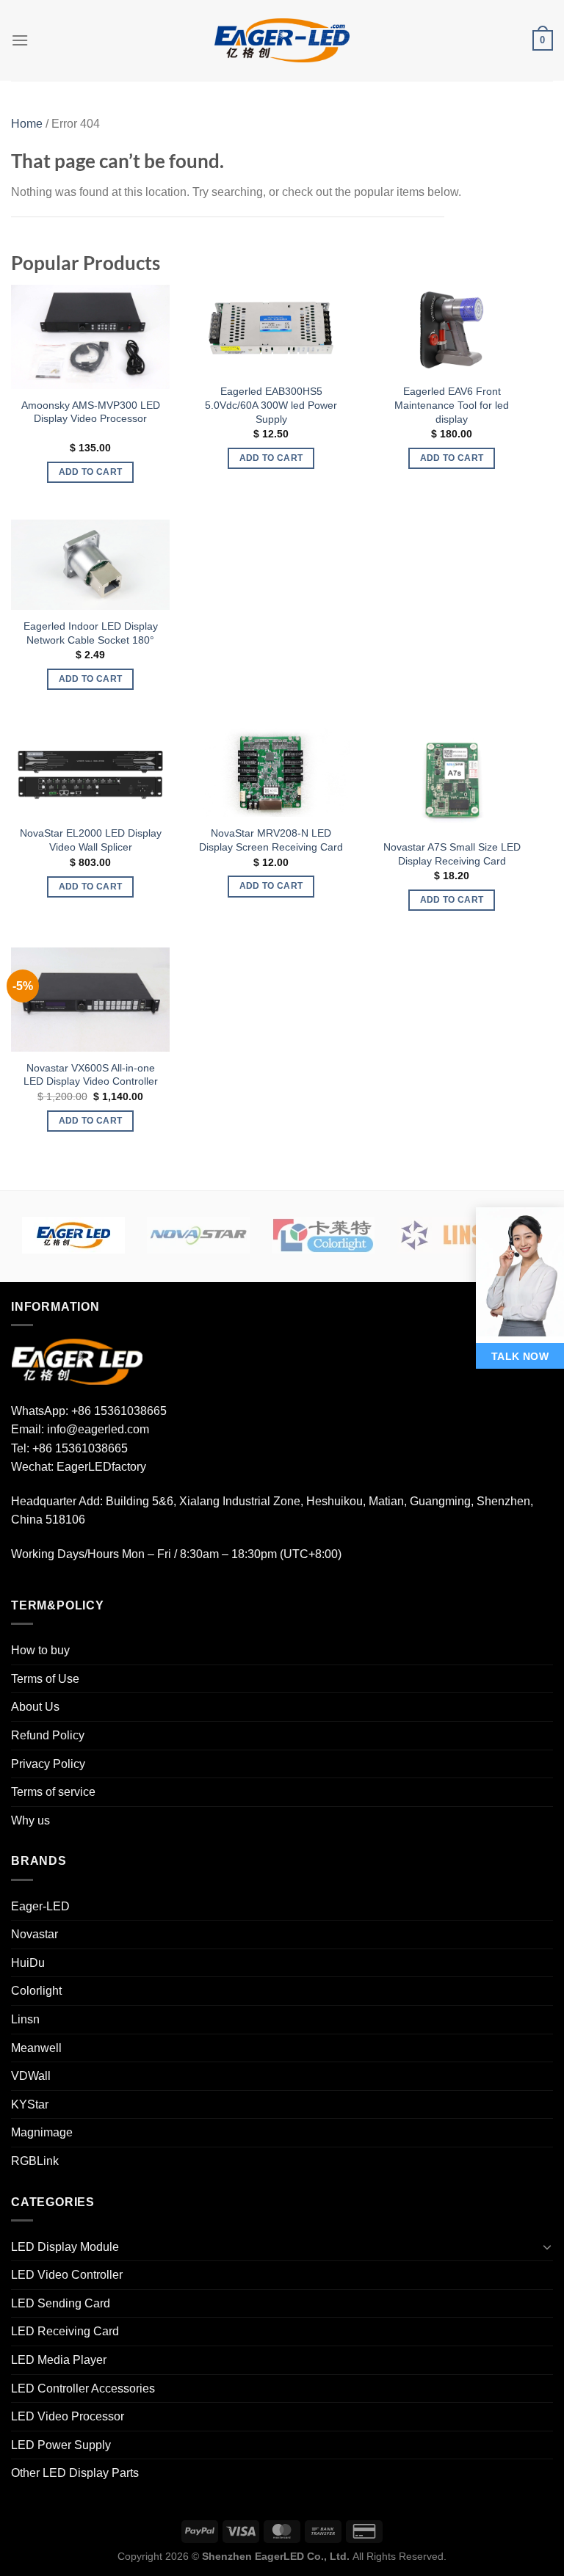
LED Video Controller (67, 2275)
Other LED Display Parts (75, 2473)
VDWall (31, 2076)
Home (27, 124)
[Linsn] (448, 1235)
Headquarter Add (55, 1501)
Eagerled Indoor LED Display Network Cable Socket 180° (91, 633)
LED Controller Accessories (83, 2388)
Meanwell (36, 2048)
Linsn (25, 2019)
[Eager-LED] (73, 1235)
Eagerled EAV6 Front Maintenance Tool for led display (452, 405)
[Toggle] (547, 2246)
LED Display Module (65, 2247)
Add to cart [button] (91, 472)
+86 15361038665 (119, 1411)
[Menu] (20, 40)
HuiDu (28, 1963)
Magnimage (42, 2132)
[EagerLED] (77, 1361)
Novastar (35, 1934)
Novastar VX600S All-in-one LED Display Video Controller (91, 1075)
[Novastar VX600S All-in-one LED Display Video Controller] (90, 999)
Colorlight (36, 1991)
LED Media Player (59, 2360)
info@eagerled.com (98, 1429)
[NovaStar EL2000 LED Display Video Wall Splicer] (90, 772)
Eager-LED (40, 1906)
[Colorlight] (323, 1235)
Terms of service (53, 1792)
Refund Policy (48, 1735)
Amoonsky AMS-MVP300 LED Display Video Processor (91, 412)
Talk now (520, 1356)
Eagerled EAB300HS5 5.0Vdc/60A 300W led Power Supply (271, 405)
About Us (35, 1707)
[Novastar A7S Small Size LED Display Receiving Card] (452, 778)
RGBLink (35, 2161)
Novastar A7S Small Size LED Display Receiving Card (452, 854)
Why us (30, 1820)
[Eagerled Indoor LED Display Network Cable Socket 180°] (90, 565)
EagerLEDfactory (101, 1467)
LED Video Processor (68, 2416)
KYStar (30, 2104)
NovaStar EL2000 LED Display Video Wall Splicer (91, 840)
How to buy (40, 1650)
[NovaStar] (198, 1235)
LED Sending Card (61, 2303)
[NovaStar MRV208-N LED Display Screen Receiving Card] (271, 772)
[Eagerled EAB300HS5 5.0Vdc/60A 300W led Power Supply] (271, 330)
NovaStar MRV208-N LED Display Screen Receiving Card (271, 840)
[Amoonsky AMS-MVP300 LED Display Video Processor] (90, 336)
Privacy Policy (48, 1764)
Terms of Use (45, 1679)
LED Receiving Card (65, 2331)
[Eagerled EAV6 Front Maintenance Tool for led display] (452, 330)
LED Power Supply (61, 2445)
